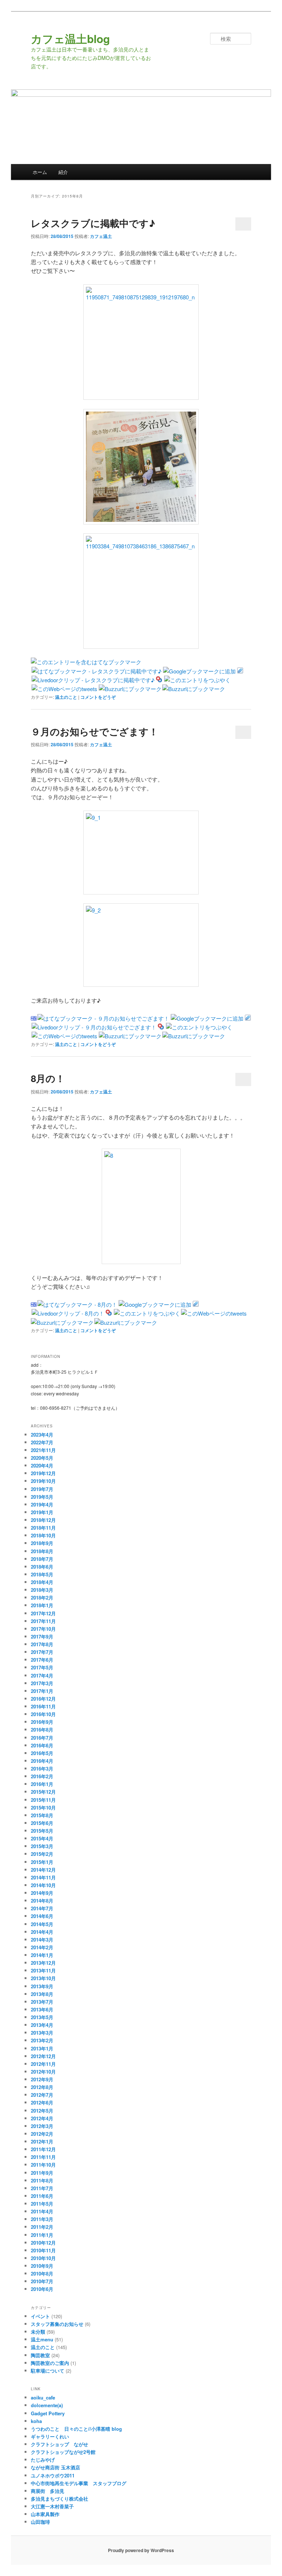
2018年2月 (42, 1597)
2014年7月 (42, 1908)
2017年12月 (43, 1613)
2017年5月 (42, 1667)
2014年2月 (42, 1947)
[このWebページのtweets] (64, 689)
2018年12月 (43, 1520)
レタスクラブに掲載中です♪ (93, 223)
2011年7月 (42, 2188)
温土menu (42, 2339)
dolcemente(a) (47, 2405)
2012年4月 (42, 2118)
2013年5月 (42, 2017)
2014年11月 (43, 1877)
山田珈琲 (40, 2522)
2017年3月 (42, 1683)
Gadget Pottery (48, 2413)
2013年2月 (42, 2040)
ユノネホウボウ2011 (53, 2475)
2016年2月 (42, 1776)
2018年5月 (42, 1574)
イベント (40, 2316)
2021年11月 (43, 1450)
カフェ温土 (101, 236)
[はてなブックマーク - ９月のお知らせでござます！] (103, 1018)
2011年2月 (42, 2227)
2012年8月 (42, 2087)
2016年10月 (43, 1714)
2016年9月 (42, 1722)
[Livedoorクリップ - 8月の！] (68, 1313)
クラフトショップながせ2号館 (63, 2452)
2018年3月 (42, 1590)
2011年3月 (42, 2219)
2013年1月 (42, 2048)
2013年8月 (42, 1994)
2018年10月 (43, 1535)
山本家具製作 (45, 2514)
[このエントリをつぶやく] (197, 680)
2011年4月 (42, 2211)
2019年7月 (42, 1489)
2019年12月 (43, 1473)
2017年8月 (42, 1644)
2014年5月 (42, 1924)
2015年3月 (42, 1846)
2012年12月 (43, 2056)
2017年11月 (43, 1621)
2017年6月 (42, 1660)
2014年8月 (42, 1901)
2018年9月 (42, 1543)
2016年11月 (43, 1706)
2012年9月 (42, 2079)
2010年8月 (42, 2273)
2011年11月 (43, 2157)
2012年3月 (42, 2126)
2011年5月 (42, 2204)
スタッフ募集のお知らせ (57, 2324)
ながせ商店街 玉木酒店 (55, 2467)
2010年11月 (43, 2250)
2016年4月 (42, 1761)
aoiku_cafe (43, 2397)
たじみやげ (43, 2460)
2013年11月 (43, 1970)
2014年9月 (42, 1893)
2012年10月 (43, 2072)
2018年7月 (42, 1559)
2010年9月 (42, 2266)
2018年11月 (43, 1528)
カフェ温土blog (70, 38)
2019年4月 (42, 1504)
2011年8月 (42, 2180)
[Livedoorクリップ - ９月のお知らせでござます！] (94, 1027)
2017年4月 (42, 1675)
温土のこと (66, 697)
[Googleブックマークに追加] (199, 671)
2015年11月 (43, 1800)
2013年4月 (42, 2025)
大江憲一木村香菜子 (52, 2506)
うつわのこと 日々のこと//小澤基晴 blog (76, 2429)
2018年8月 (42, 1551)
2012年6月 (42, 2102)
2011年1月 (42, 2235)
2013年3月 (42, 2033)
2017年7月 (42, 1652)
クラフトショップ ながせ (59, 2444)
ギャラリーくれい (50, 2436)
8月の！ (48, 1078)
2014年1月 (42, 1955)
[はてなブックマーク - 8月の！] (77, 1304)
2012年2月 (42, 2134)
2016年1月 (42, 1784)
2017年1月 (42, 1691)
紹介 (63, 172)
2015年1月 (42, 1862)
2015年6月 (42, 1823)
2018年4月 (42, 1582)
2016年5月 (42, 1753)
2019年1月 (42, 1512)
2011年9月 (42, 2173)
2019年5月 (42, 1497)
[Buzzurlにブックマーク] (130, 689)
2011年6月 (42, 2196)
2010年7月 (42, 2281)
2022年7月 (42, 1442)
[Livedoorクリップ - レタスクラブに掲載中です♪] (93, 680)
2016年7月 (42, 1738)
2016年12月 (43, 1699)
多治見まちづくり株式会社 (59, 2499)
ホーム (40, 172)
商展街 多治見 (48, 2491)
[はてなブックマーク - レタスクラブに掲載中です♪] (97, 671)
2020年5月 (42, 1458)
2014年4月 (42, 1932)
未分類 (38, 2332)
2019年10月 (43, 1481)
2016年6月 (42, 1745)
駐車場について (48, 2371)
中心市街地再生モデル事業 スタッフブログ (79, 2483)
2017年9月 (42, 1636)
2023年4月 (42, 1435)
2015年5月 (42, 1831)
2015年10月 (43, 1808)
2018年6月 (42, 1567)
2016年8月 (42, 1730)
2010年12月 (43, 2243)
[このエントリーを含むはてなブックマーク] (86, 662)
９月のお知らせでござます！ (95, 731)
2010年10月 (43, 2258)
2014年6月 (42, 1916)
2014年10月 (43, 1885)
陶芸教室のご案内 (50, 2363)
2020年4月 (42, 1465)
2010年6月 (42, 2289)
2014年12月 (43, 1870)
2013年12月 (43, 1963)
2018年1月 (42, 1605)
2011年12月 (43, 2149)
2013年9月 (42, 1986)
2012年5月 (42, 2111)
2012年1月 (42, 2141)
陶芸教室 (40, 2355)
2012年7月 (42, 2095)
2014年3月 (42, 1940)
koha (36, 2421)
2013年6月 (42, 2009)
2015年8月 (42, 1815)
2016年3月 (42, 1769)
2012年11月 (43, 2064)
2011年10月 (43, 2165)
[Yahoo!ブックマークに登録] (159, 680)
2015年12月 (43, 1792)
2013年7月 (42, 2002)
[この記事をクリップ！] (240, 671)
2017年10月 (43, 1629)
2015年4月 (42, 1838)
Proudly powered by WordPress (141, 2550)
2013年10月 (43, 1978)
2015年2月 (42, 1854)
